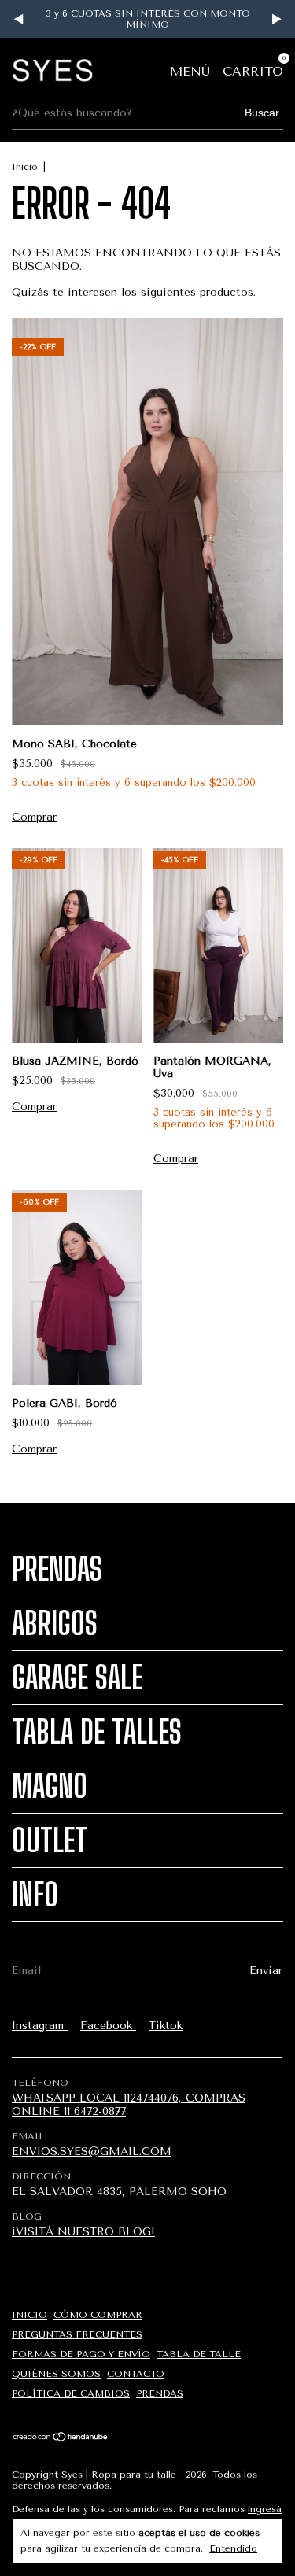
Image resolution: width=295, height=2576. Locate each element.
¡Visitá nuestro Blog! (83, 2232)
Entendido (233, 2548)
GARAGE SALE (77, 1677)
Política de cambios (71, 2393)
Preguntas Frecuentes (77, 2334)
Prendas (57, 1569)
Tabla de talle (199, 2354)
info (35, 1895)
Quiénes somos (56, 2374)
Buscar (262, 113)
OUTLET (50, 1840)
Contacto (136, 2374)
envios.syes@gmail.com (92, 2152)
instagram (40, 2026)
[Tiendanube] (61, 2438)
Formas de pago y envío (81, 2354)
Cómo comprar (98, 2315)
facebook (108, 2026)
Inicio (25, 167)
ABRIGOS (55, 1623)
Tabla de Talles (97, 1732)
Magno (50, 1786)
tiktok (166, 2026)
